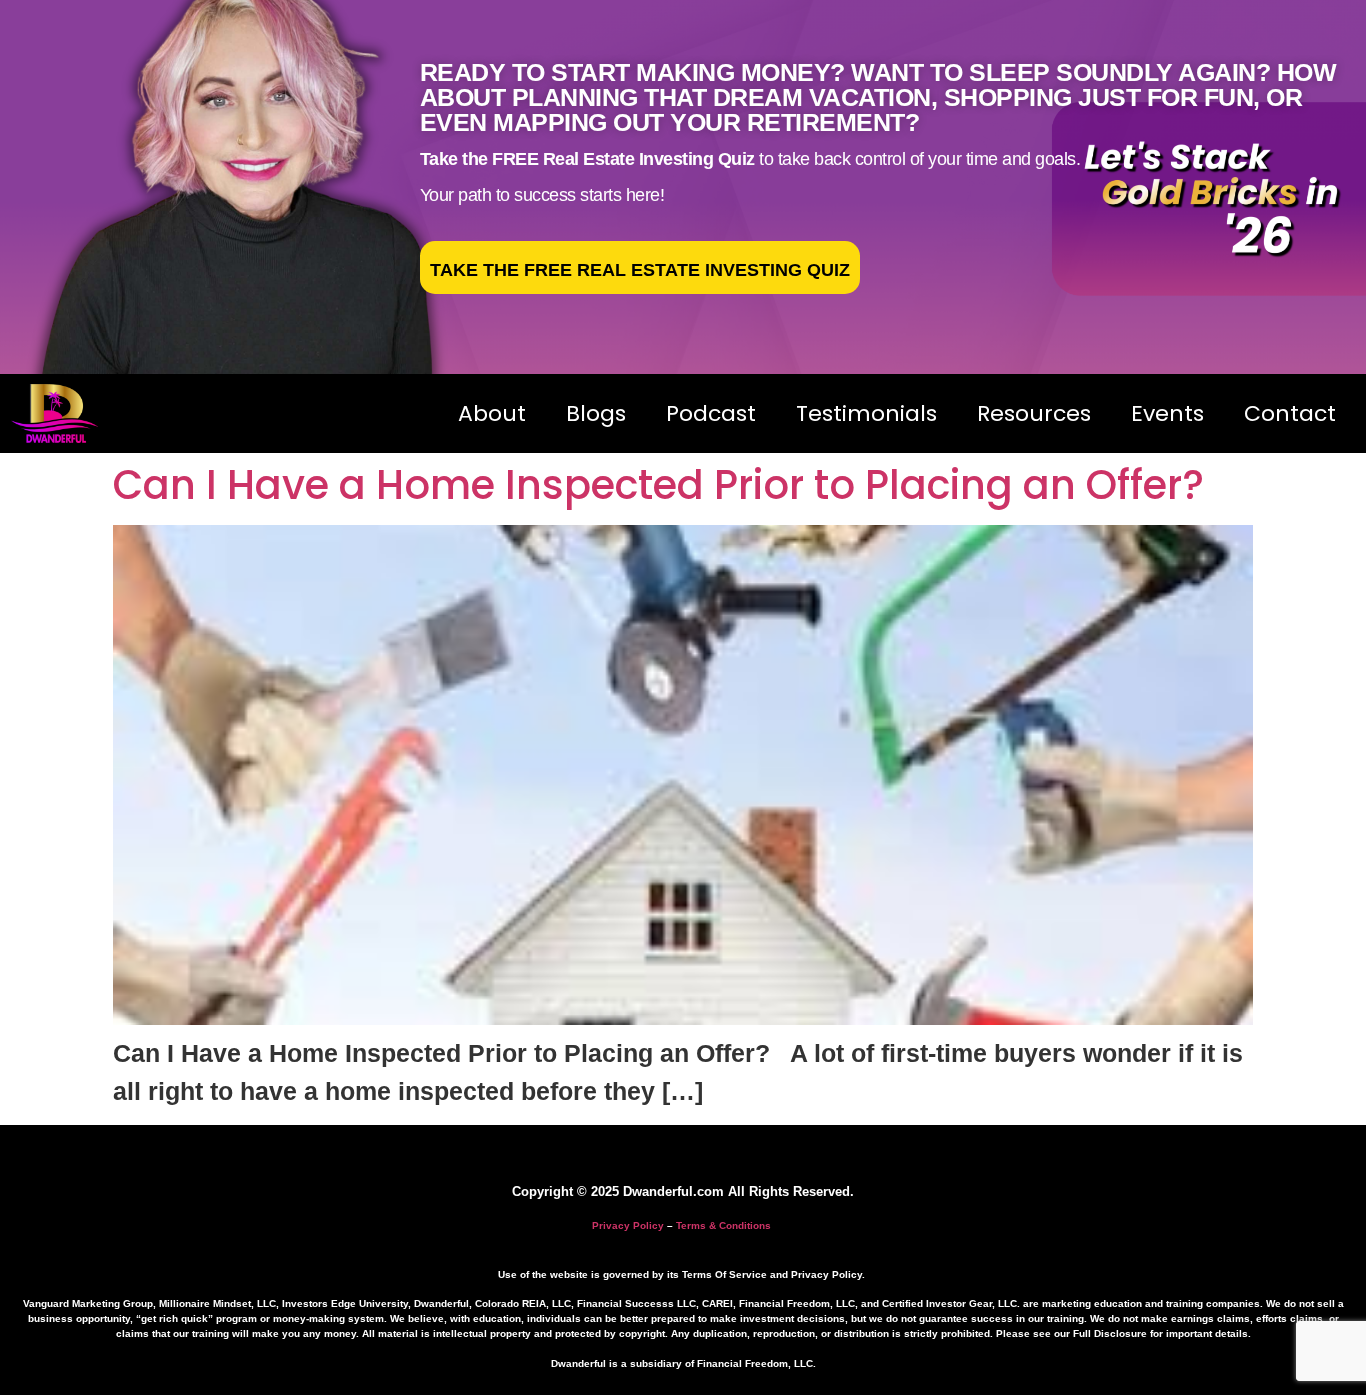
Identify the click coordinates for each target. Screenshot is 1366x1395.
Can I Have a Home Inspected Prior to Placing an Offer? (658, 485)
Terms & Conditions (723, 1225)
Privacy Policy (628, 1225)
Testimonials (866, 413)
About (492, 413)
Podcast (711, 413)
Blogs (596, 413)
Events (1167, 413)
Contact (1290, 413)
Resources (1034, 413)
